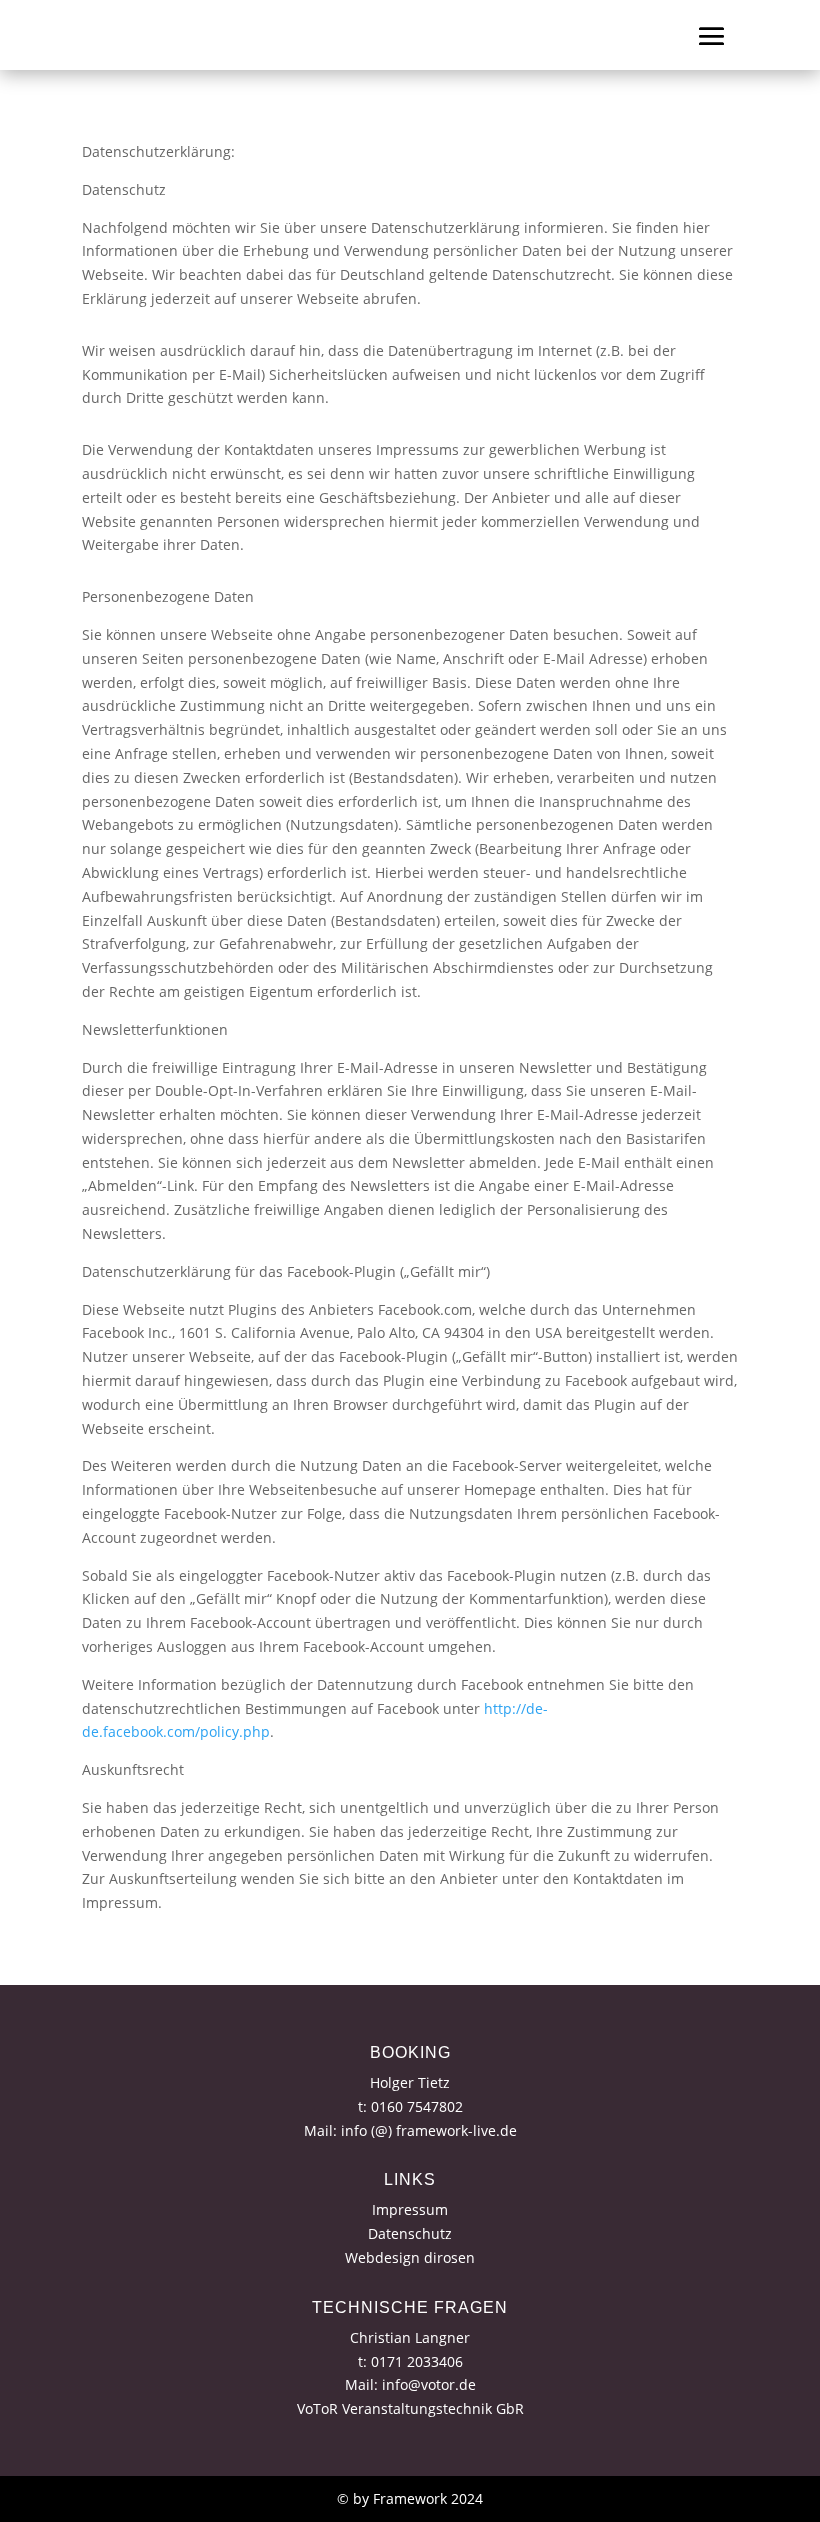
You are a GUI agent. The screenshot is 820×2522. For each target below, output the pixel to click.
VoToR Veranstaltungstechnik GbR (410, 2408)
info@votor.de (429, 2384)
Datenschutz (410, 2233)
